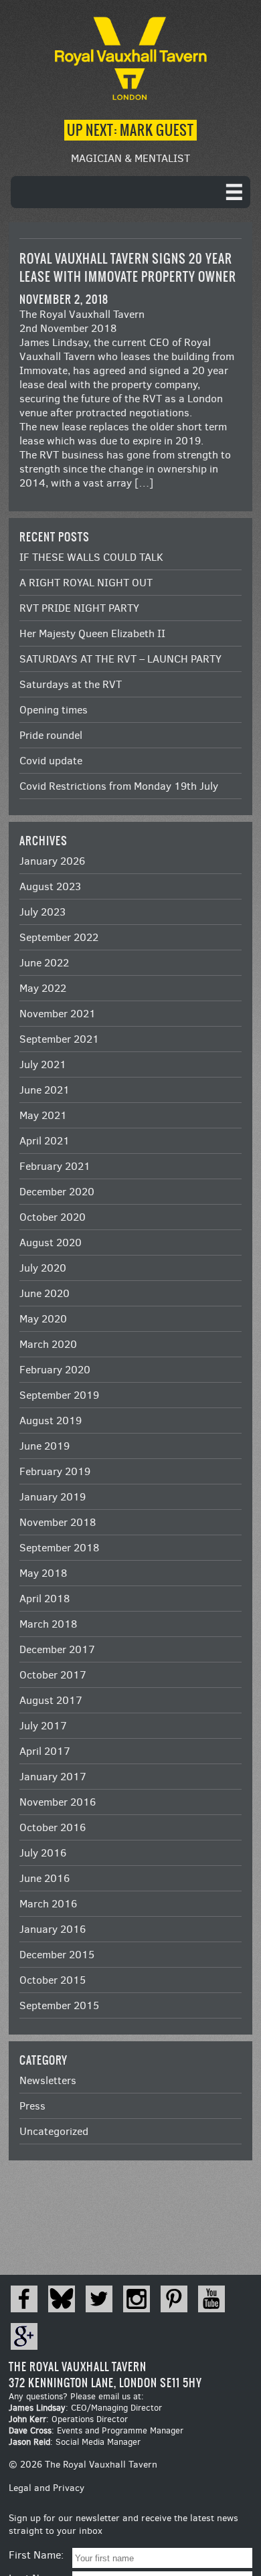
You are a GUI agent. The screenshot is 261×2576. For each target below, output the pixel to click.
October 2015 (53, 1980)
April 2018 (45, 1599)
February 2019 (55, 1471)
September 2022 (59, 937)
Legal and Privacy (47, 2488)
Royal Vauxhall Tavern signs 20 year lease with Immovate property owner (128, 268)
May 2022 (43, 988)
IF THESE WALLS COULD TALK (91, 557)
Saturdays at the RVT (71, 684)
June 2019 (45, 1446)
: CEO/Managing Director (85, 2408)
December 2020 (57, 1192)
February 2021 (55, 1166)
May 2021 (43, 1115)
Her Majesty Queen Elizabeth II (92, 633)
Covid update (51, 761)
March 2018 (48, 1624)
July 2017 (43, 1726)
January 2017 (53, 1777)
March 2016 (48, 1904)
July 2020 (43, 1268)
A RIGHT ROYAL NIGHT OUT (86, 583)
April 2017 (45, 1751)
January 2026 (52, 861)
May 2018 (43, 1573)
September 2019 (59, 1395)
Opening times (54, 710)
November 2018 (58, 1522)
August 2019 (51, 1421)
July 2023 (42, 912)
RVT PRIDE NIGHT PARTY (79, 608)
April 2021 (45, 1141)
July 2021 (43, 1064)
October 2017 (53, 1675)
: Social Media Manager (75, 2442)
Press (32, 2106)
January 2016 (53, 1929)
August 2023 (50, 886)
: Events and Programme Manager (96, 2430)
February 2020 (55, 1370)
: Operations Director (68, 2419)
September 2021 (59, 1039)
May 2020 (43, 1319)
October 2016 (53, 1827)
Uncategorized (54, 2131)
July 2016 (43, 1853)
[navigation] (130, 192)
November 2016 (58, 1802)
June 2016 (45, 1878)
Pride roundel (51, 735)
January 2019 (53, 1497)
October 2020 (53, 1217)
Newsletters (48, 2080)
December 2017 (57, 1649)
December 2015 (57, 1955)
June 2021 (45, 1090)
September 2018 (59, 1548)
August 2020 (51, 1242)
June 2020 (45, 1293)
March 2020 (48, 1344)
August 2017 (51, 1700)
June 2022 (44, 963)
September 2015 (59, 2005)
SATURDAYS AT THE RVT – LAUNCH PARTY (120, 659)
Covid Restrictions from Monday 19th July (119, 786)
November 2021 (58, 1014)
